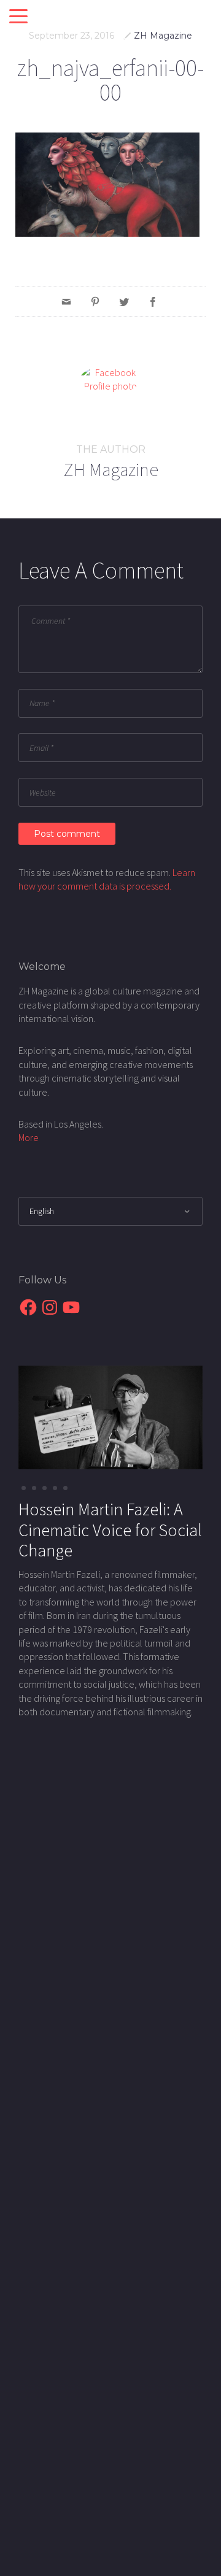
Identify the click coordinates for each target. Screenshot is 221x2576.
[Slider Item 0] (24, 1488)
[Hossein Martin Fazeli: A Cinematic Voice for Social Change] (110, 1416)
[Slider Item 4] (65, 1488)
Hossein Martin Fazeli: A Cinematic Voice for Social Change (110, 1530)
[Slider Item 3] (55, 1488)
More (29, 1137)
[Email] (66, 301)
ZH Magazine (163, 36)
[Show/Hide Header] (18, 17)
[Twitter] (124, 301)
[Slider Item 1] (34, 1488)
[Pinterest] (95, 301)
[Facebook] (153, 301)
